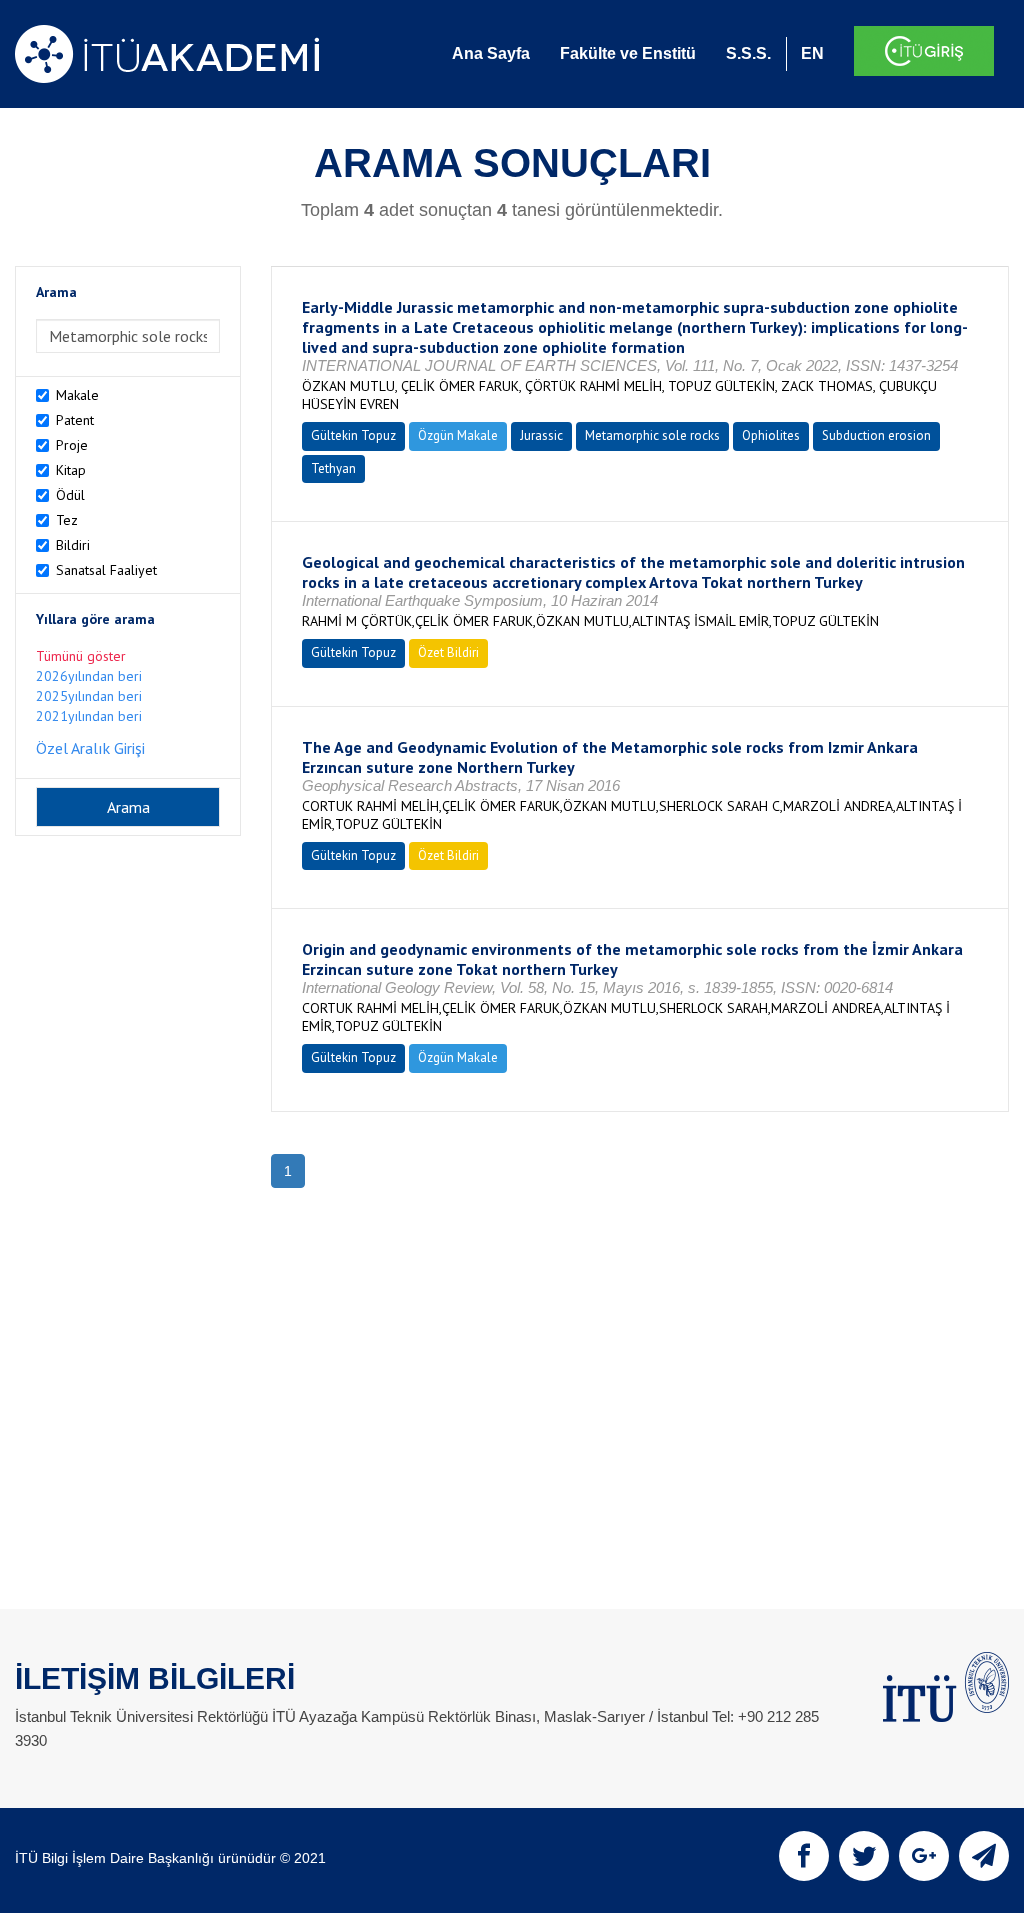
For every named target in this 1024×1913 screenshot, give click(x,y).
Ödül (70, 495)
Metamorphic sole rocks (652, 435)
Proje (72, 445)
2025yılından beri (89, 696)
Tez (67, 520)
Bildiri (73, 545)
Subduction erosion (876, 435)
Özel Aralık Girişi (90, 748)
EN (812, 53)
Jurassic (541, 435)
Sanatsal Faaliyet (106, 570)
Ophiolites (771, 435)
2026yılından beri (89, 676)
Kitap (71, 470)
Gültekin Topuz (353, 435)
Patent (75, 420)
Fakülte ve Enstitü (628, 53)
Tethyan (333, 468)
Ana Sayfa (491, 53)
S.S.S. (748, 53)
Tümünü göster (81, 656)
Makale (77, 395)
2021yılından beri (89, 716)
